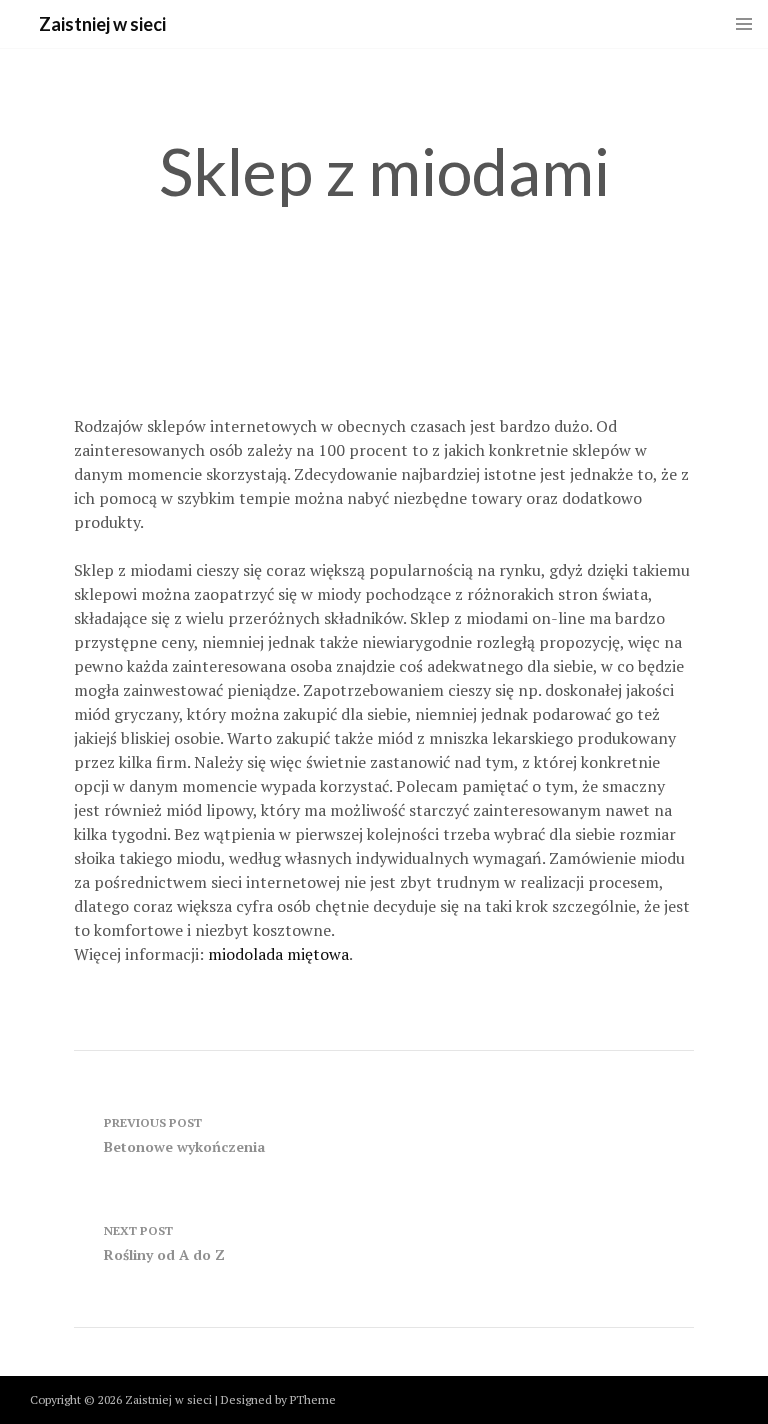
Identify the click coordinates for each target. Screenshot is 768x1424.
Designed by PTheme (278, 1399)
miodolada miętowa (278, 954)
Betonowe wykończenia (184, 1135)
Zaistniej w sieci (102, 24)
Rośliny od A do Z (164, 1243)
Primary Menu (744, 24)
